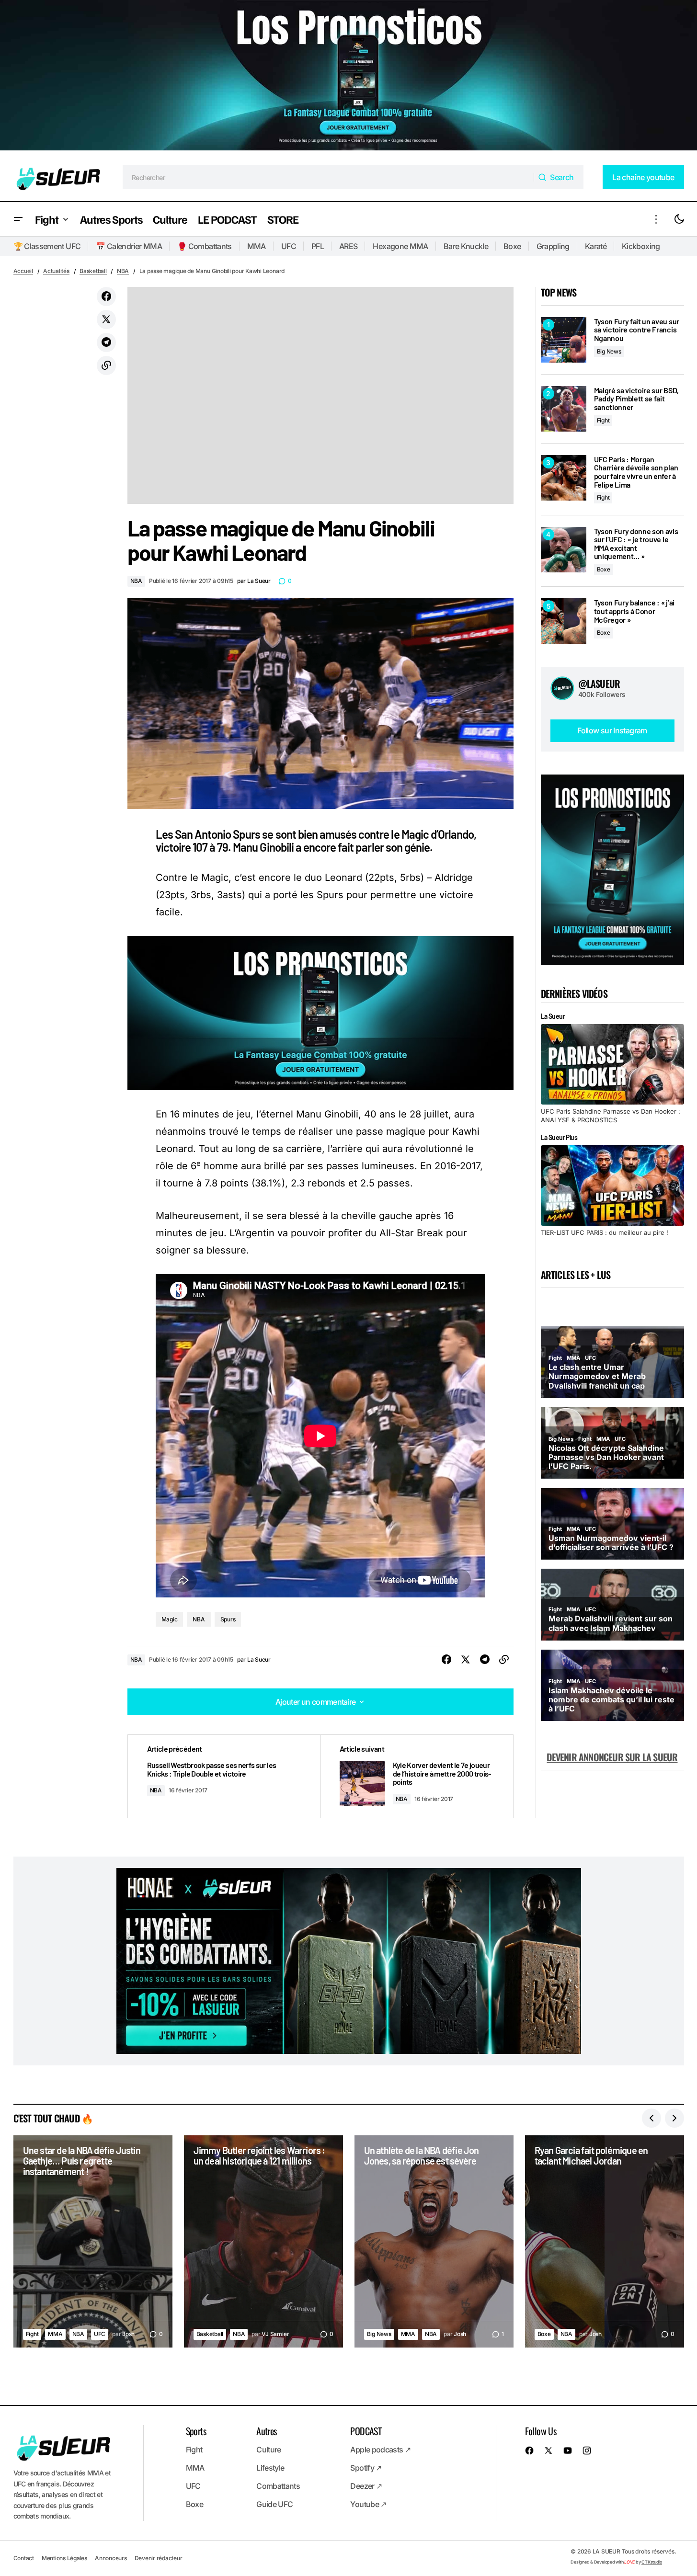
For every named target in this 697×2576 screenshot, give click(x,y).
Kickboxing (641, 246)
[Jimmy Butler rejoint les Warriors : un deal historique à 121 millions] (263, 2241)
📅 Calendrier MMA (129, 246)
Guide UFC (274, 2504)
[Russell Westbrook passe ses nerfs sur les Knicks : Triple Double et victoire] (224, 1776)
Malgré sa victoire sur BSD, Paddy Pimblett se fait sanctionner (636, 399)
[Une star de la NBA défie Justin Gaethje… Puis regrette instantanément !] (93, 2241)
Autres (266, 2431)
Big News (609, 351)
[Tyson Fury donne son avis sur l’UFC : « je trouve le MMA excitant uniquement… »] (564, 550)
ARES (348, 246)
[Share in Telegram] (106, 342)
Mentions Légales (64, 2558)
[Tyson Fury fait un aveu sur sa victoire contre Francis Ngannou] (564, 340)
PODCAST (366, 2431)
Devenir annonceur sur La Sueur (612, 1757)
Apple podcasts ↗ (380, 2450)
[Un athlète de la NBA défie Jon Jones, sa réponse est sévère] (434, 2241)
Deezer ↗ (366, 2486)
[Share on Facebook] (106, 296)
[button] (18, 219)
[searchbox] (328, 177)
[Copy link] (106, 365)
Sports (196, 2431)
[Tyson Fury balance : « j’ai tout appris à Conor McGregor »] (564, 621)
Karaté (596, 246)
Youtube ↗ (368, 2504)
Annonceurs (111, 2558)
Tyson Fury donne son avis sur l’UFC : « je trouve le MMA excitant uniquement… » (636, 544)
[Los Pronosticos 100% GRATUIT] (348, 77)
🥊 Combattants (205, 246)
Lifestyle (270, 2468)
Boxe (512, 246)
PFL (318, 246)
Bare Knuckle (466, 246)
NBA (123, 271)
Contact (24, 2558)
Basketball (93, 271)
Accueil (23, 271)
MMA (257, 246)
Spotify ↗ (366, 2468)
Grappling (553, 246)
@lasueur (599, 684)
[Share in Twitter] (106, 319)
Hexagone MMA (400, 246)
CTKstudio (652, 2562)
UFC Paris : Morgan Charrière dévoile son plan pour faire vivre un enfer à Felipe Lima (636, 472)
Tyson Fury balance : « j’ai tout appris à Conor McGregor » (634, 611)
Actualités (56, 271)
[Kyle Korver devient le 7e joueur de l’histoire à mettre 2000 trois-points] (417, 1776)
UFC (289, 246)
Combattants (278, 2486)
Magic (170, 1619)
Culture (269, 2450)
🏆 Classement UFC (47, 246)
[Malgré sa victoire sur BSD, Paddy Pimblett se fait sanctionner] (564, 409)
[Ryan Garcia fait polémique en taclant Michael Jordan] (605, 2241)
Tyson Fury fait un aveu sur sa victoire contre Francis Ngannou (637, 330)
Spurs (228, 1619)
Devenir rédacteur (159, 2558)
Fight (603, 420)
